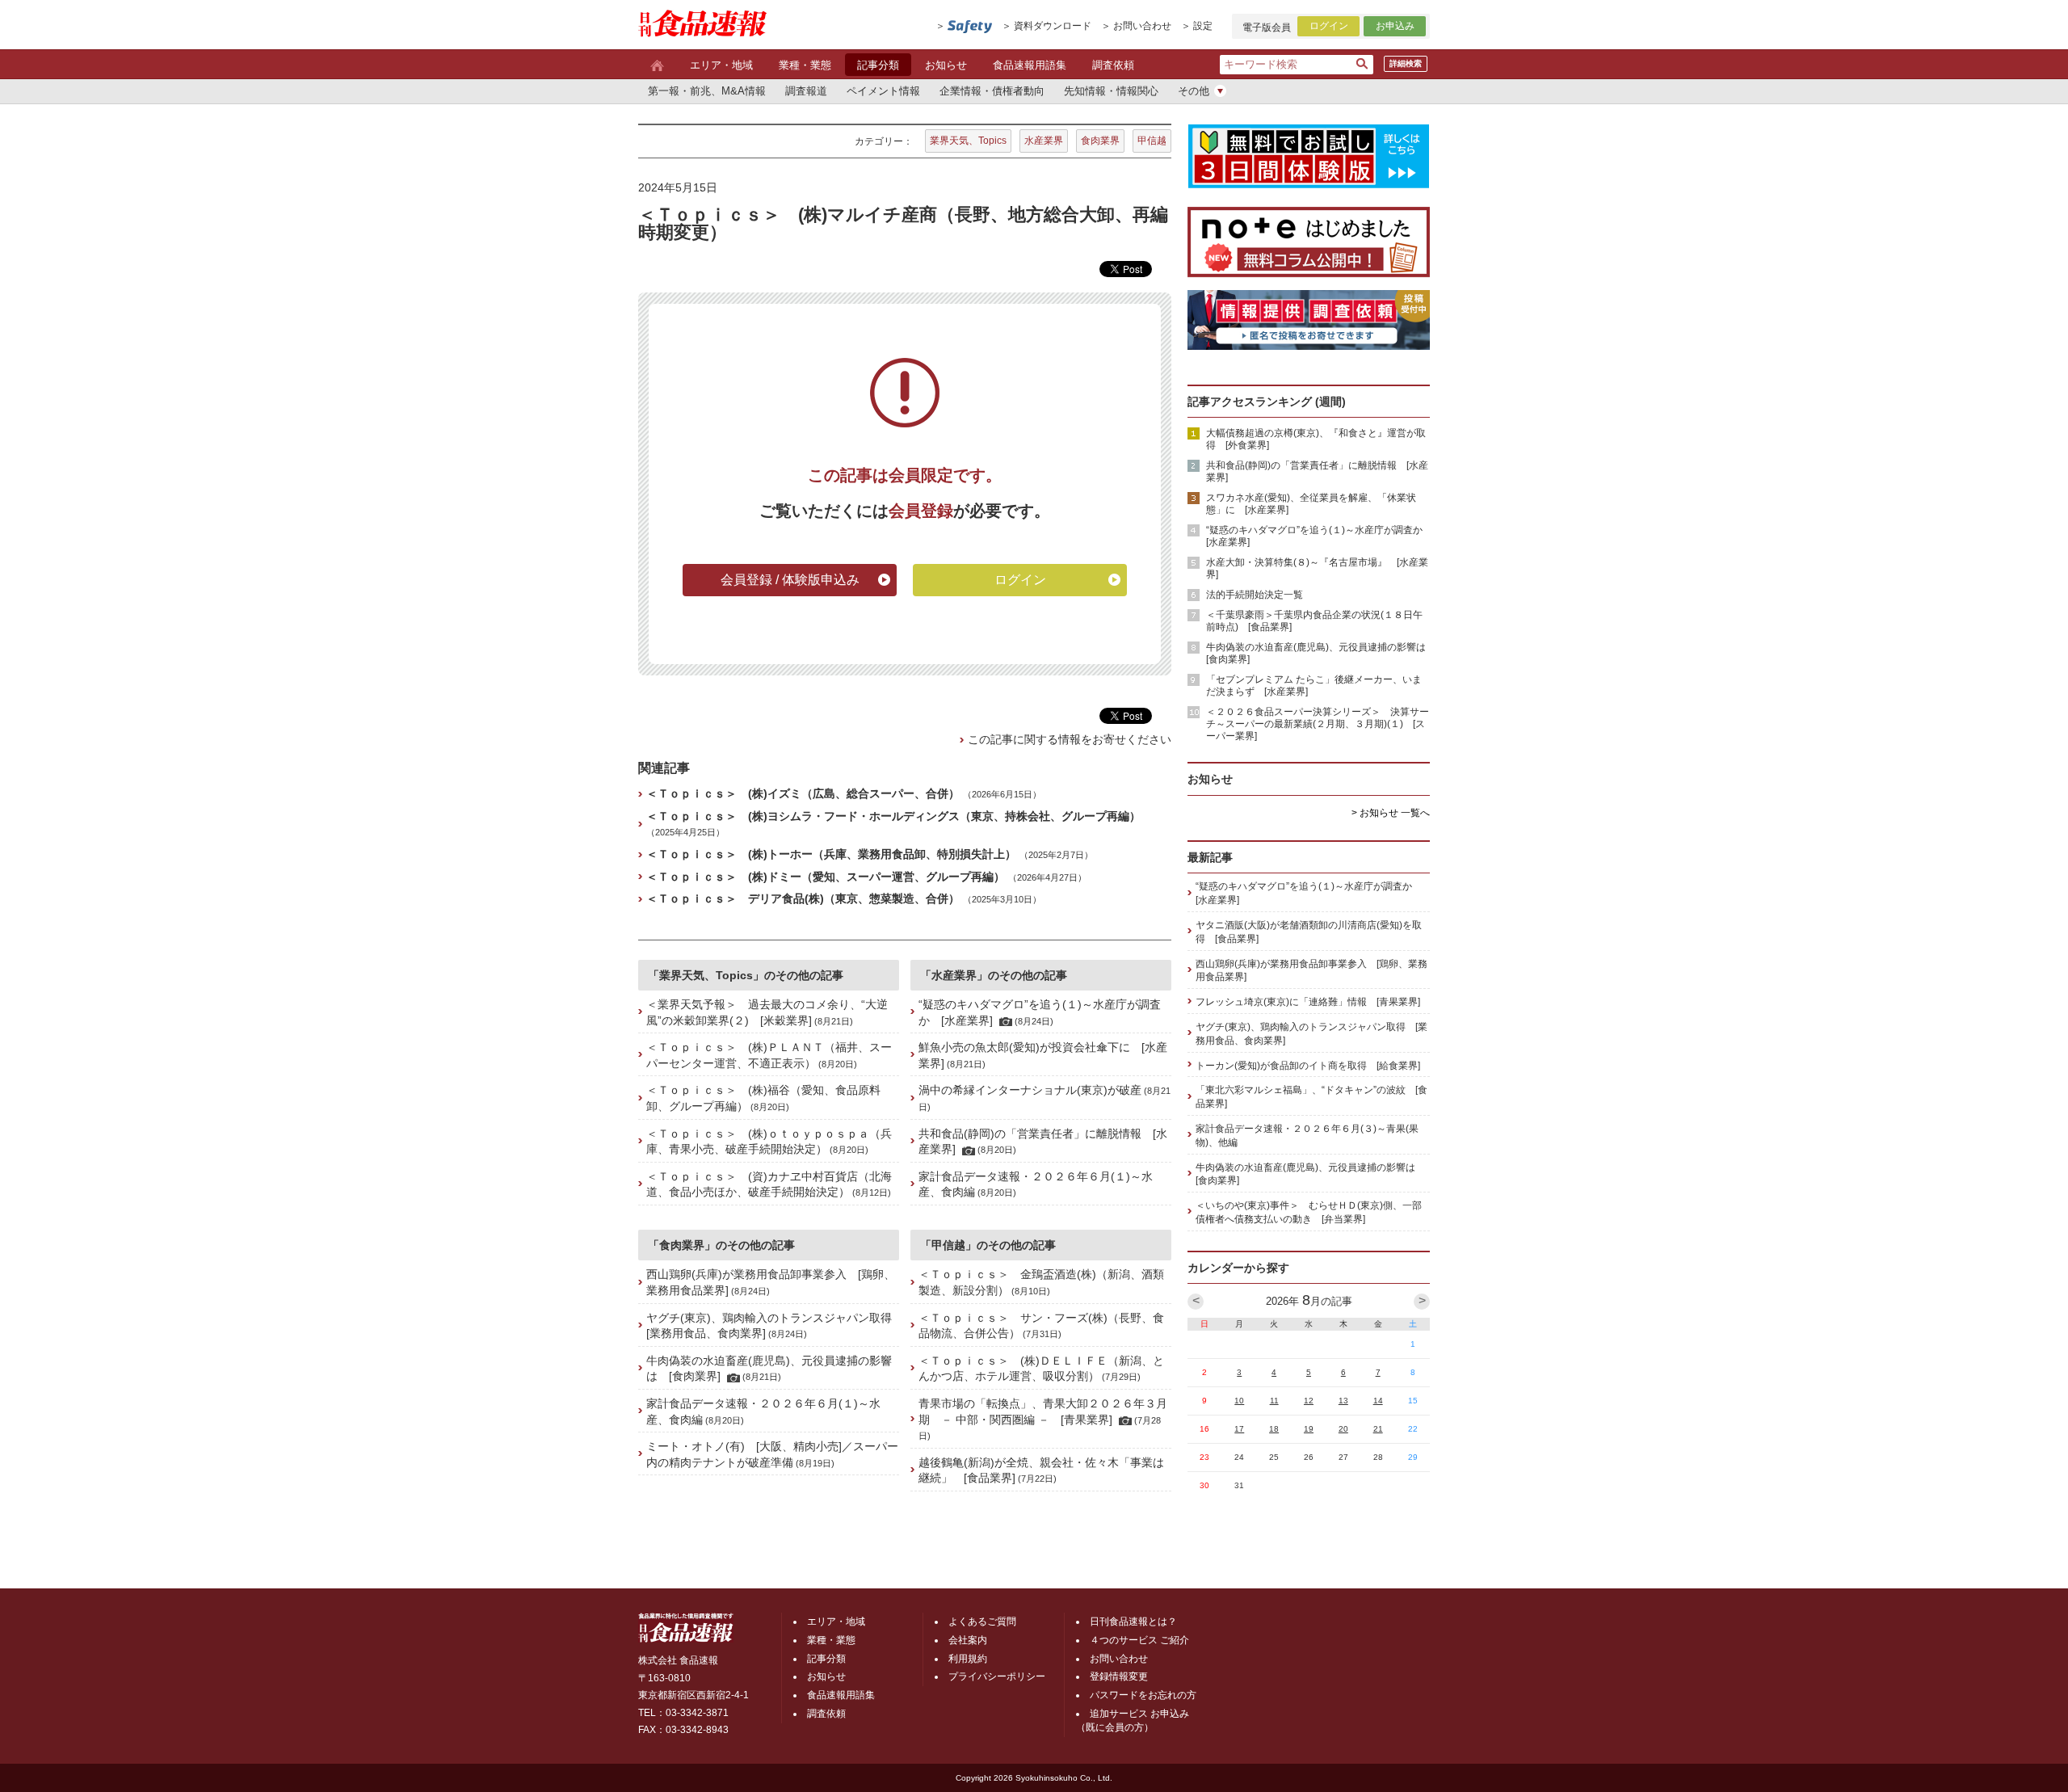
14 (1378, 1401)
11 (1274, 1401)
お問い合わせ (1142, 26)
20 (1343, 1429)
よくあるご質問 (982, 1622)
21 (1378, 1429)
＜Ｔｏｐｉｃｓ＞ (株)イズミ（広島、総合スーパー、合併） (803, 793)
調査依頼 (1113, 65)
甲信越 (1152, 141)
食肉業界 (1100, 141)
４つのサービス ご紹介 (1139, 1640)
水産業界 (1044, 141)
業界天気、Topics (968, 141)
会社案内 (968, 1640)
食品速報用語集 (1030, 65)
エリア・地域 (721, 65)
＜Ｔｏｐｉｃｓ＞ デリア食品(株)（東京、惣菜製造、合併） (803, 898)
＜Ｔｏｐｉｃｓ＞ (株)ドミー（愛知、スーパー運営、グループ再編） (826, 877)
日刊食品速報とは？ (1133, 1622)
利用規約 (968, 1659)
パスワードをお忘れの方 (1143, 1695)
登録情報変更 (1119, 1676)
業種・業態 (805, 65)
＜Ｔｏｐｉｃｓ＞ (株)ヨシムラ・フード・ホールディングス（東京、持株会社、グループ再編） (893, 816)
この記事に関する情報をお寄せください (1070, 739)
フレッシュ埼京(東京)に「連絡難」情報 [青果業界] (1308, 1002)
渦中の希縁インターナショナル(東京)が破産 (1030, 1090)
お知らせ (946, 65)
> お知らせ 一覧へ (1391, 813)
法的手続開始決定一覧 (1255, 595)
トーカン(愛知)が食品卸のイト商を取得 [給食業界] (1308, 1066)
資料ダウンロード (1053, 26)
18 (1274, 1429)
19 (1309, 1429)
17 (1239, 1429)
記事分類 (878, 65)
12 (1309, 1401)
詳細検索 (1406, 63)
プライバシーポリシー (997, 1676)
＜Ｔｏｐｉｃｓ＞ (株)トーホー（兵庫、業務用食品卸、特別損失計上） (831, 854)
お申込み (1395, 26)
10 (1239, 1401)
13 (1343, 1401)
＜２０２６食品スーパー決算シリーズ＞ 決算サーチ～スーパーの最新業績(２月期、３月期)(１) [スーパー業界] (1318, 724)
